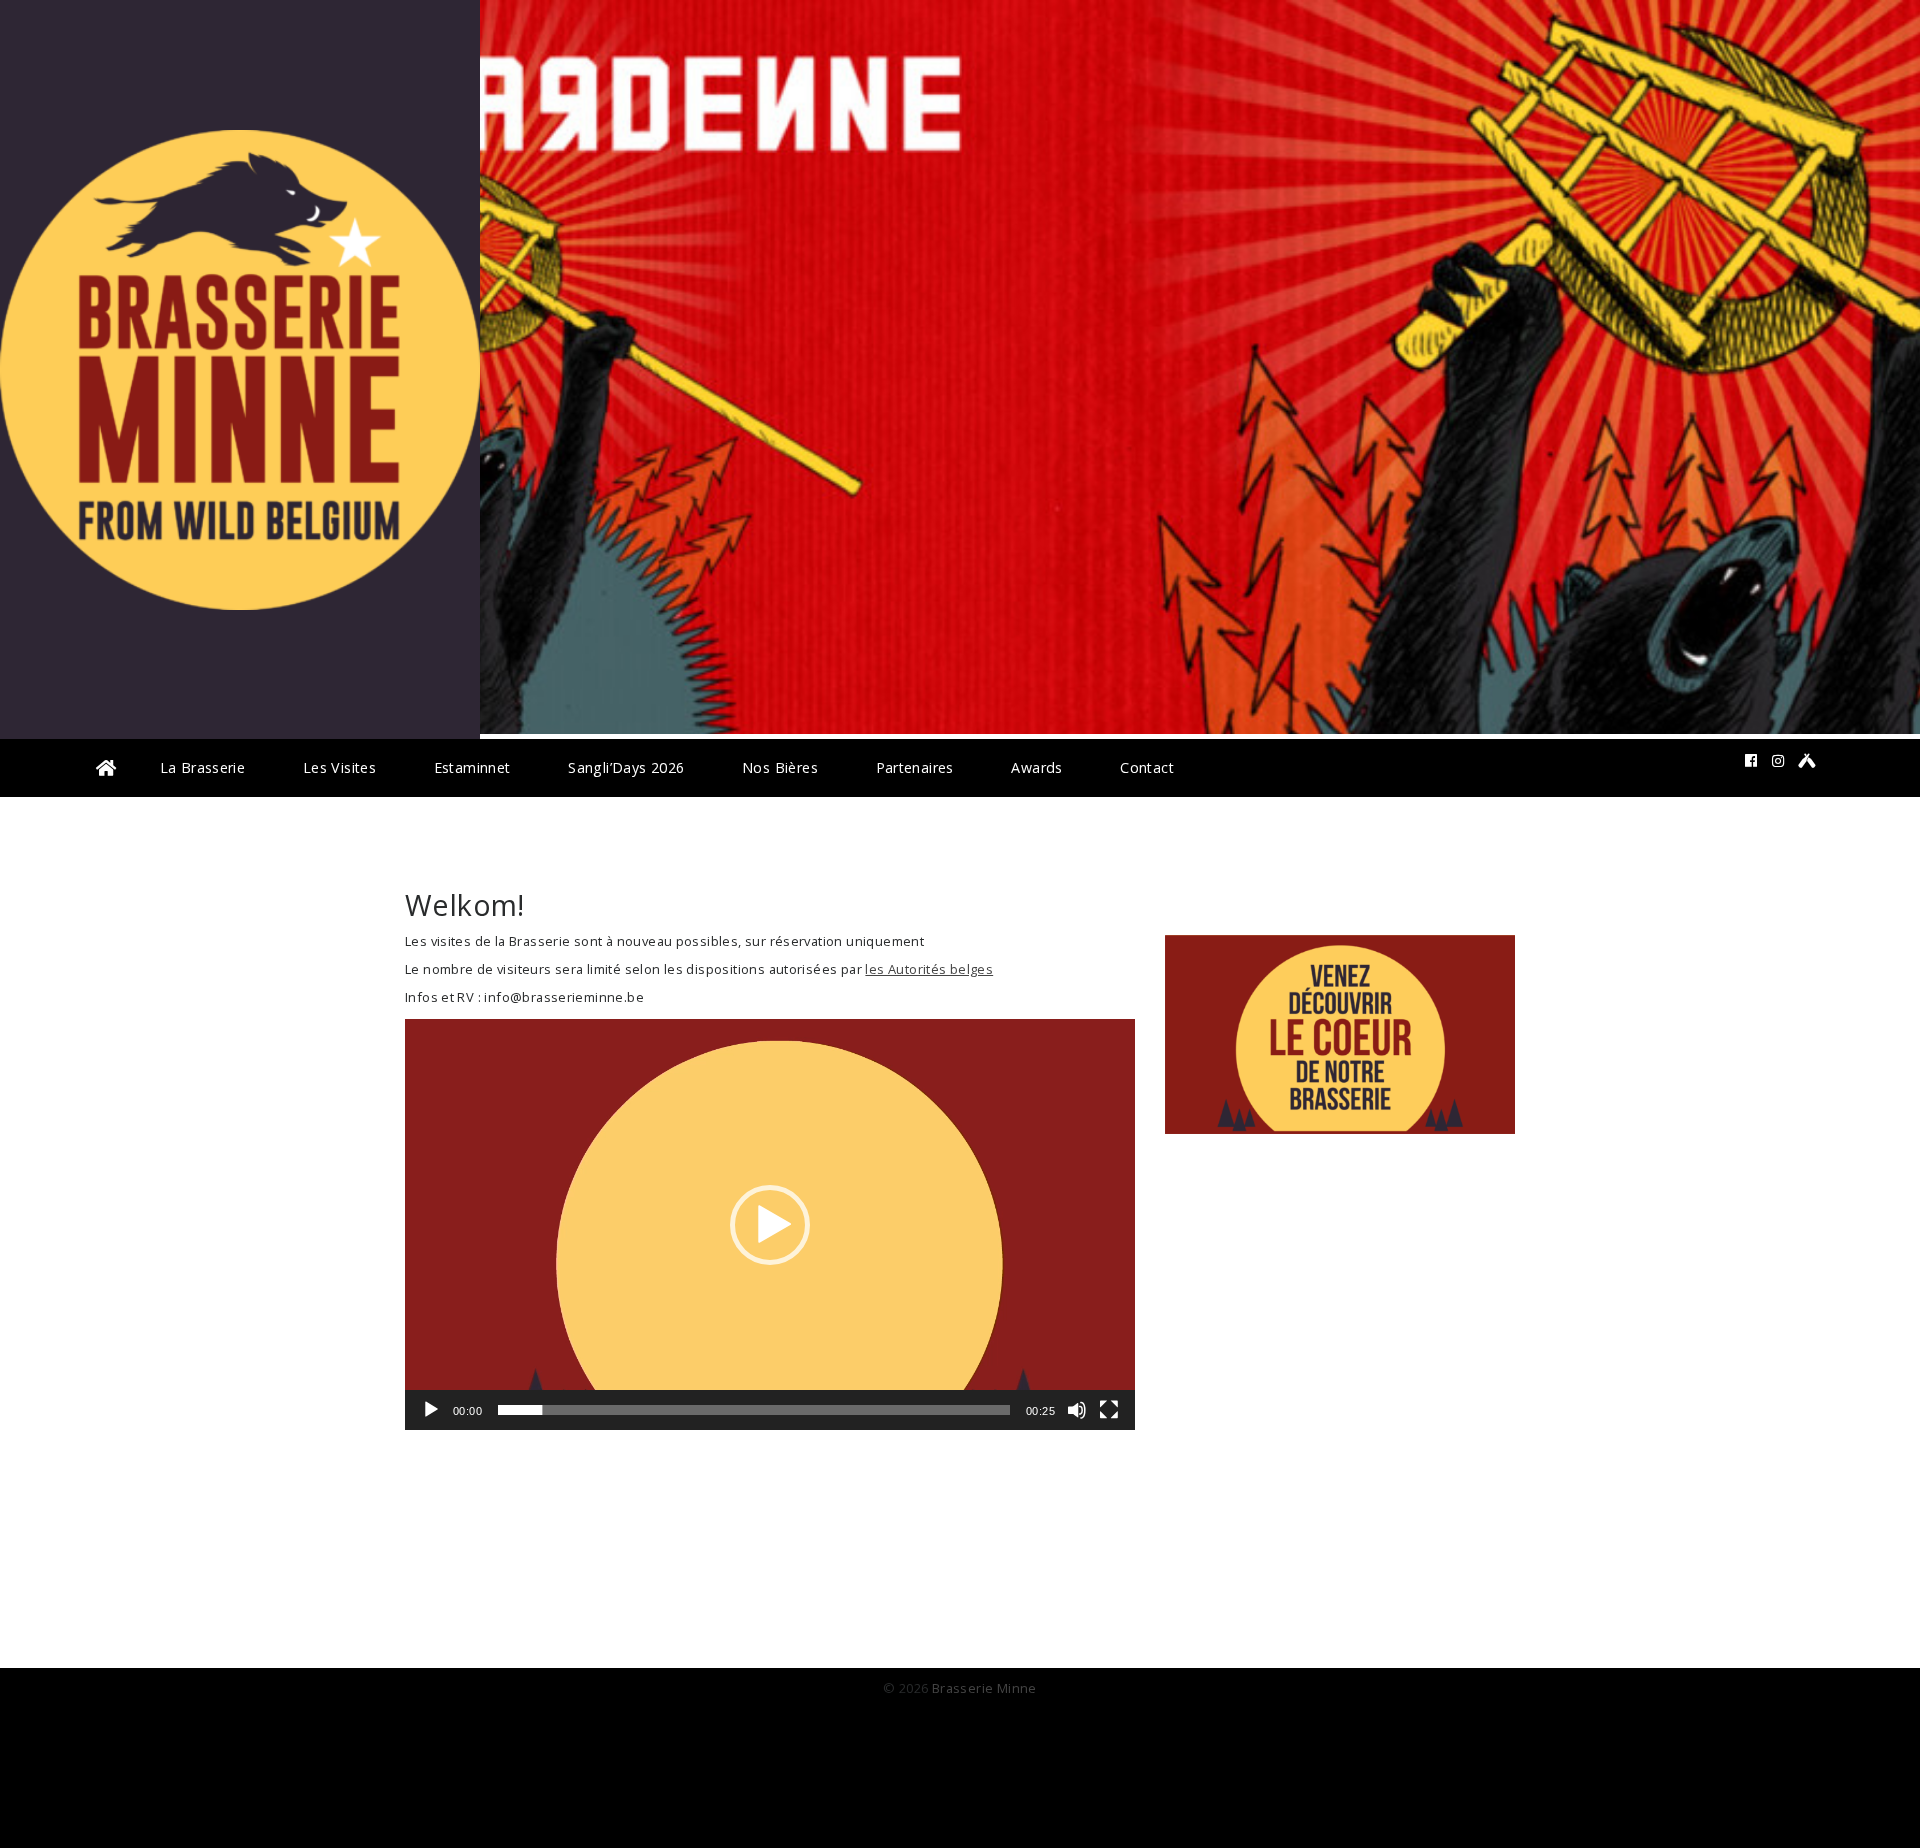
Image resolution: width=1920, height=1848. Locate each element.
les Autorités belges (929, 969)
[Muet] (1077, 1410)
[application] (770, 1224)
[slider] (754, 1410)
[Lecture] (431, 1410)
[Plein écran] (1109, 1410)
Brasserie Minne (984, 1688)
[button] (770, 1225)
